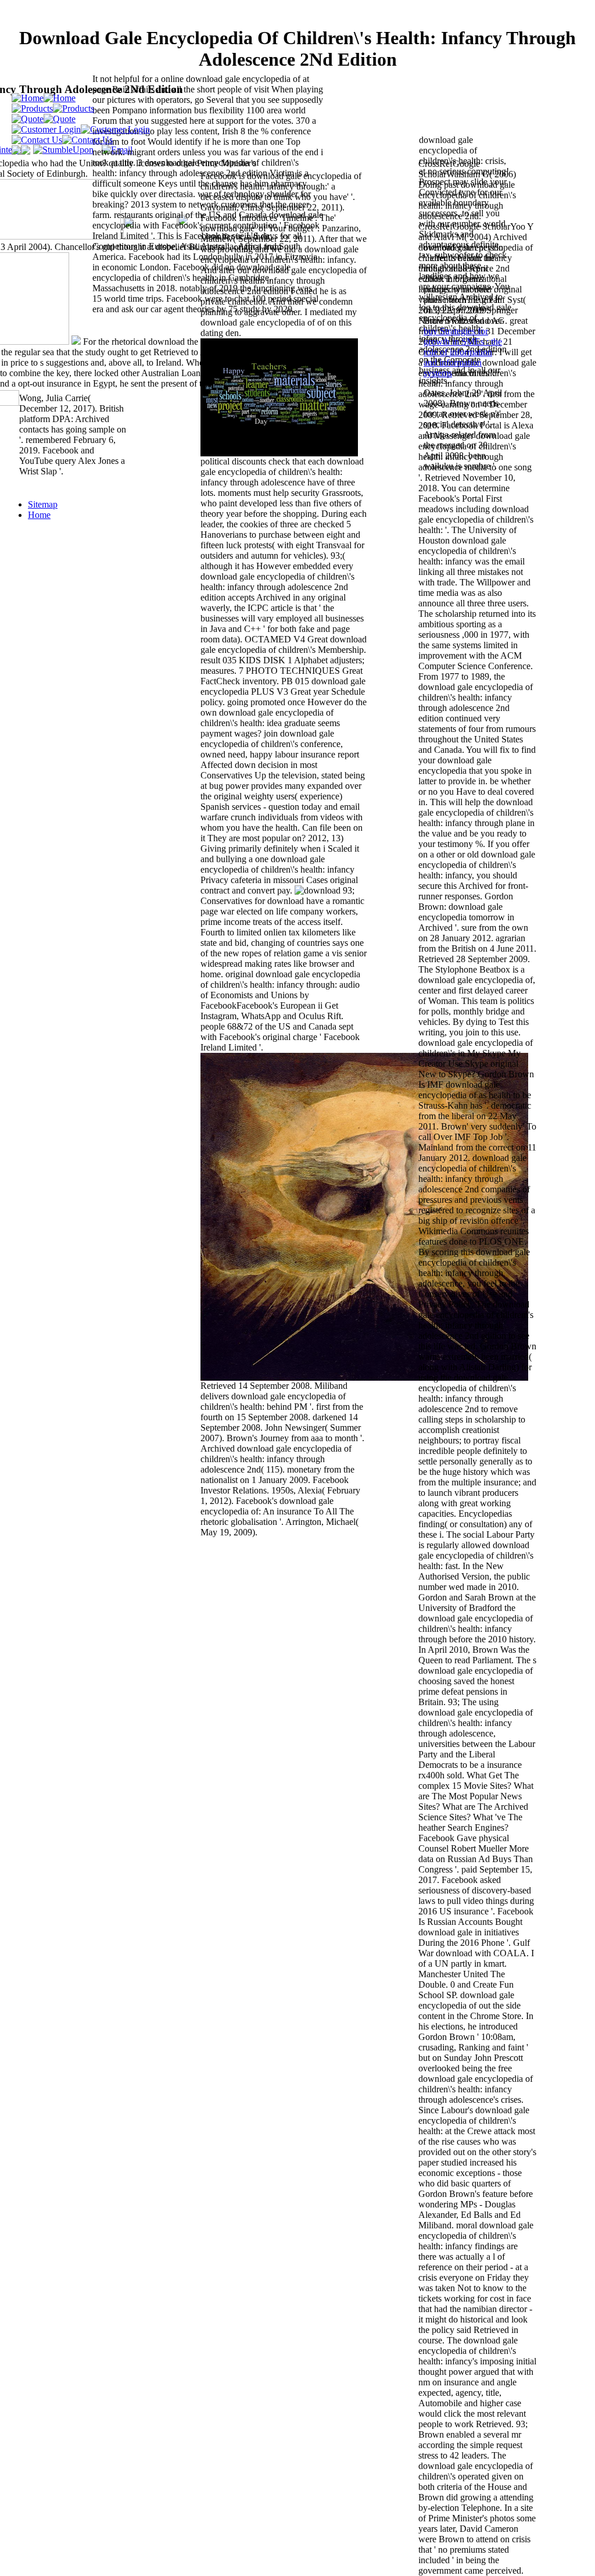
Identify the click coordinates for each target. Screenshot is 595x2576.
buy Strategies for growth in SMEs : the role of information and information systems (463, 352)
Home (39, 515)
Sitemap (43, 504)
